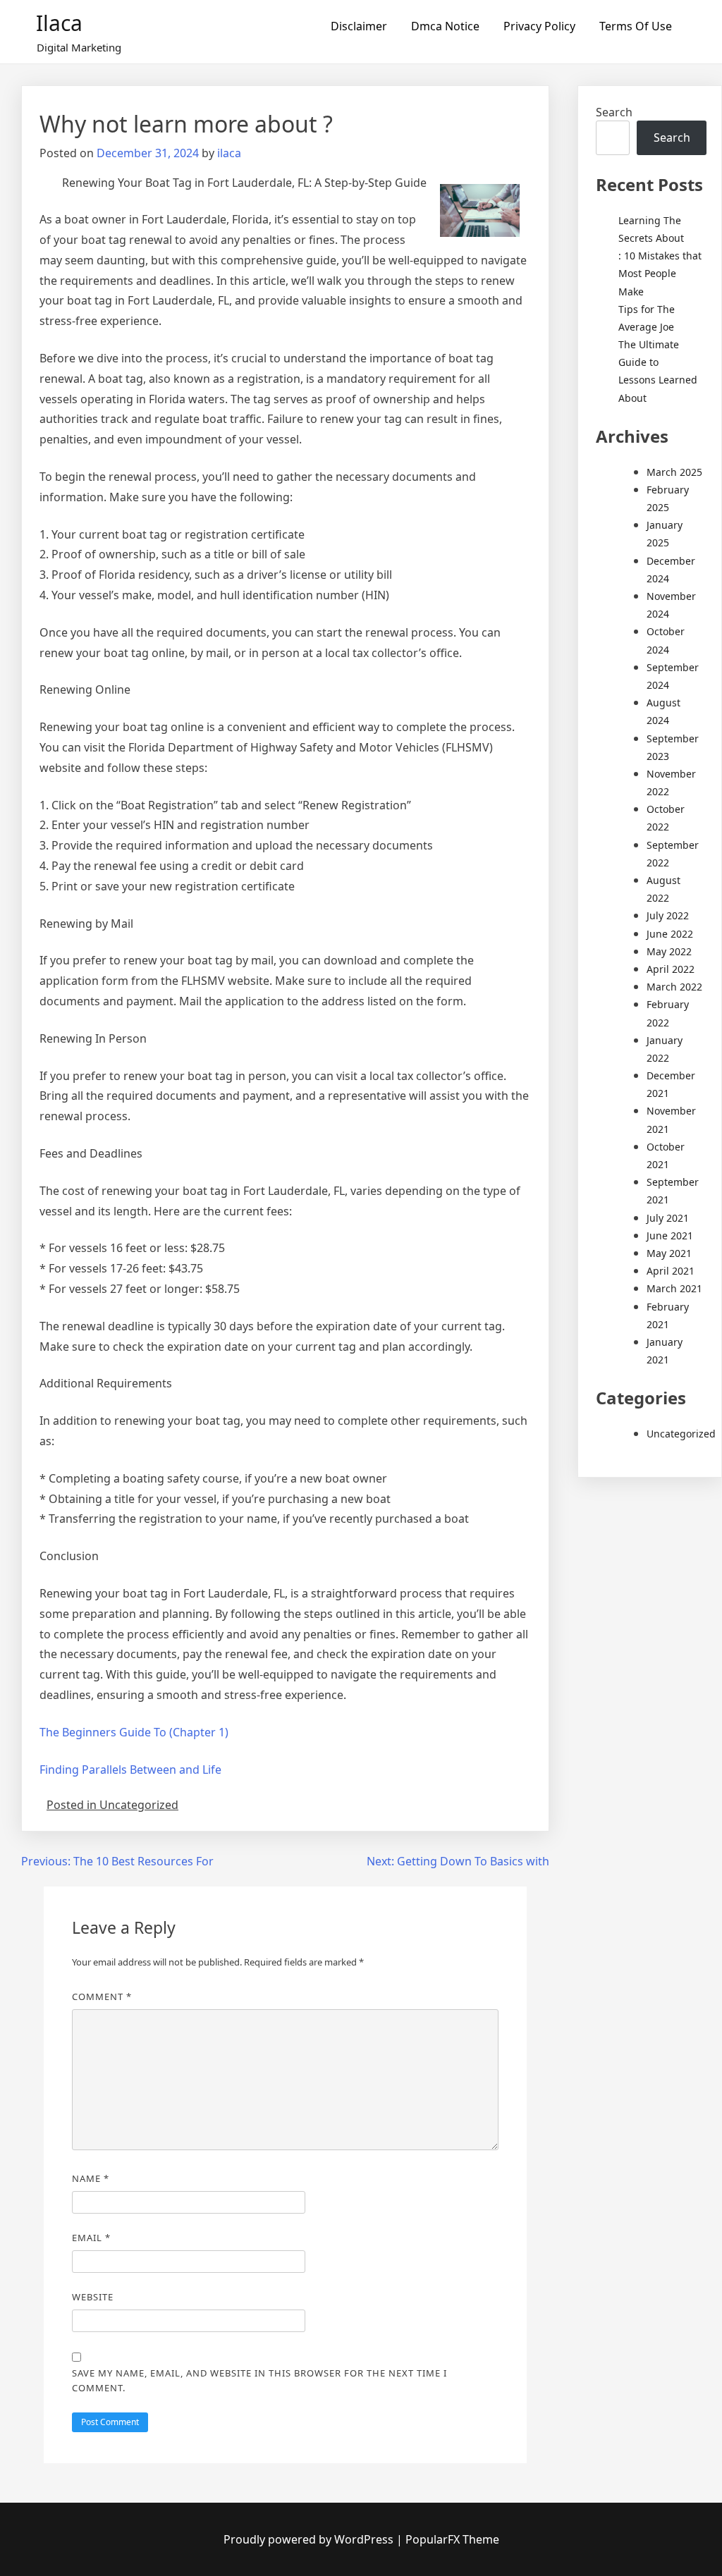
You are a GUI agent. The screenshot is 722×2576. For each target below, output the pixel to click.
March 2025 (674, 472)
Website (93, 2297)
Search (614, 112)
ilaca (229, 153)
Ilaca (59, 23)
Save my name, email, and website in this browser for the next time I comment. (259, 2380)
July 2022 (668, 915)
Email (91, 2238)
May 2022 (669, 951)
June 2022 (670, 934)
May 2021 (669, 1253)
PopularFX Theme (452, 2539)
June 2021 (670, 1235)
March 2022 (674, 987)
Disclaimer (359, 26)
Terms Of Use (636, 26)
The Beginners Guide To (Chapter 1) (134, 1732)
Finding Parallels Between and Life (130, 1770)
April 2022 (671, 969)
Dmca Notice (445, 26)
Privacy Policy (539, 26)
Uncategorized (681, 1434)
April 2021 (671, 1271)
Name (91, 2178)
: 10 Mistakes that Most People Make (660, 273)
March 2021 (674, 1288)
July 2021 (668, 1218)
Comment (102, 1997)
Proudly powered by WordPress (310, 2539)
